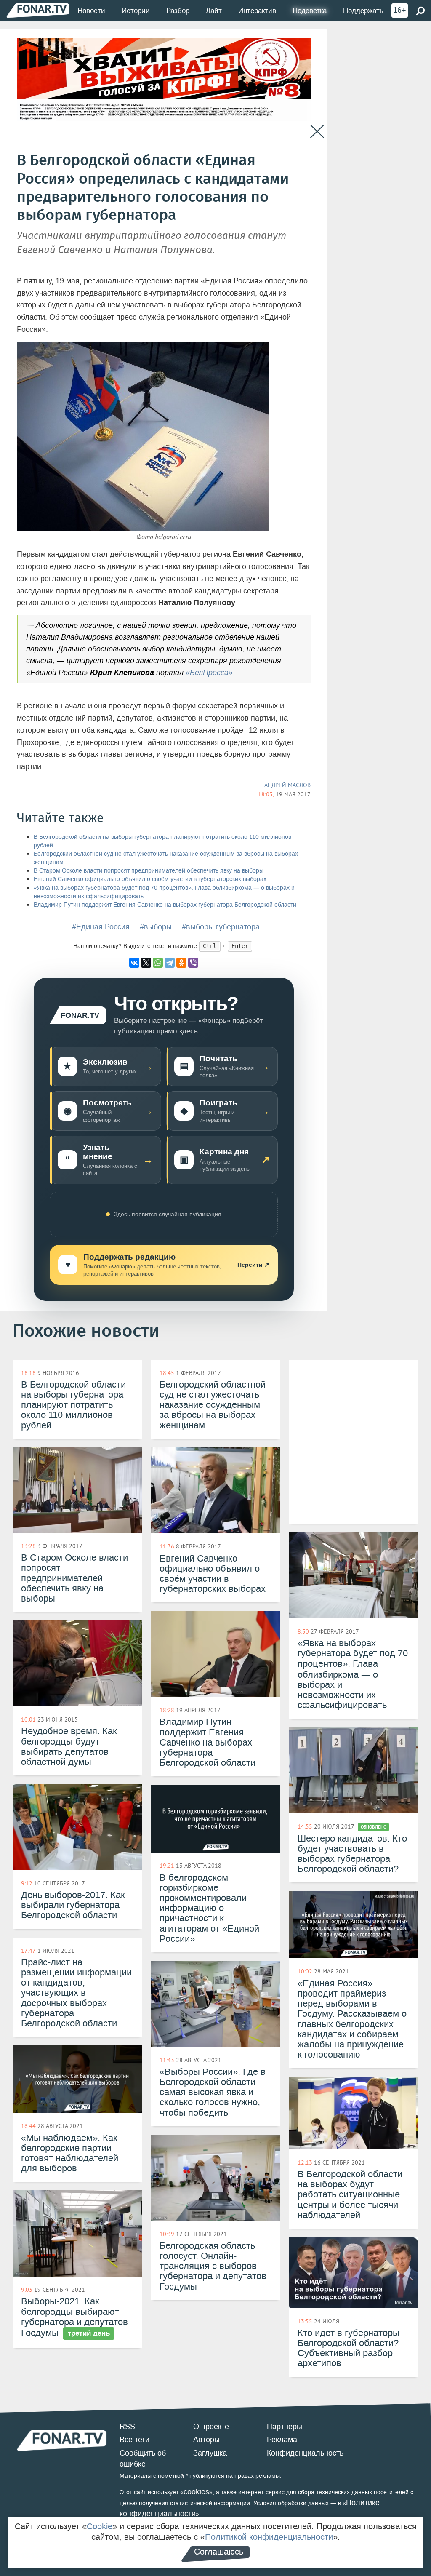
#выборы (156, 927)
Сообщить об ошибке (143, 2459)
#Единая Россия (101, 927)
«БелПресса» (209, 673)
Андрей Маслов (287, 785)
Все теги (134, 2440)
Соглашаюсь (219, 2552)
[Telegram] (170, 963)
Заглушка (210, 2453)
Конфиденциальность (305, 2453)
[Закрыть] (317, 132)
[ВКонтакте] (134, 963)
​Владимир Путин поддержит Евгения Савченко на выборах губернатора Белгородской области (165, 905)
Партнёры (285, 2427)
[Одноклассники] (181, 963)
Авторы (206, 2440)
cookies (196, 2492)
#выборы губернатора (221, 927)
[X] (146, 963)
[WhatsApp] (158, 963)
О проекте (211, 2427)
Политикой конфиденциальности (269, 2537)
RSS (127, 2427)
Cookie (100, 2526)
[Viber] (193, 963)
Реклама (282, 2440)
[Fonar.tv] (38, 10)
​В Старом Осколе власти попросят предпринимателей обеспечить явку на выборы (149, 871)
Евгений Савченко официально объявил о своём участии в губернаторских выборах (150, 879)
